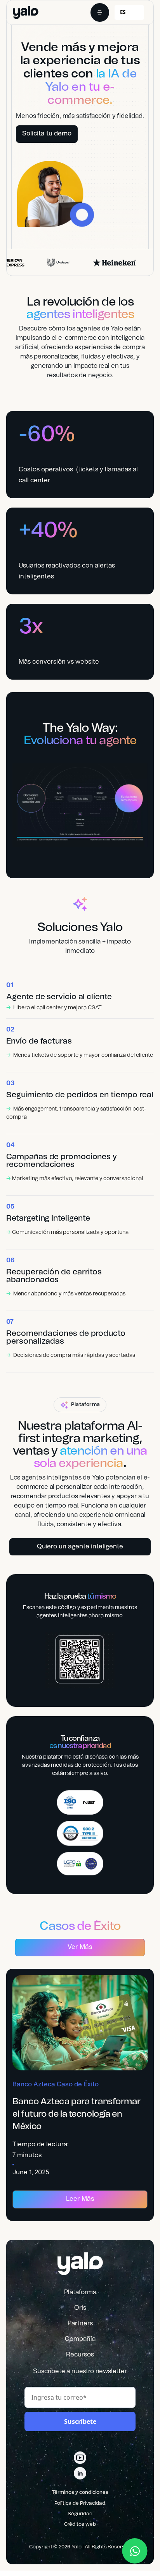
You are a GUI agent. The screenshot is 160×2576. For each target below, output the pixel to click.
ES (123, 12)
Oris (80, 2308)
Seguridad (80, 2514)
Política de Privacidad (80, 2503)
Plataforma (80, 2292)
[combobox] (129, 12)
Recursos (80, 2355)
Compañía (80, 2339)
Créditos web (80, 2524)
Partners (80, 2323)
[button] (100, 12)
